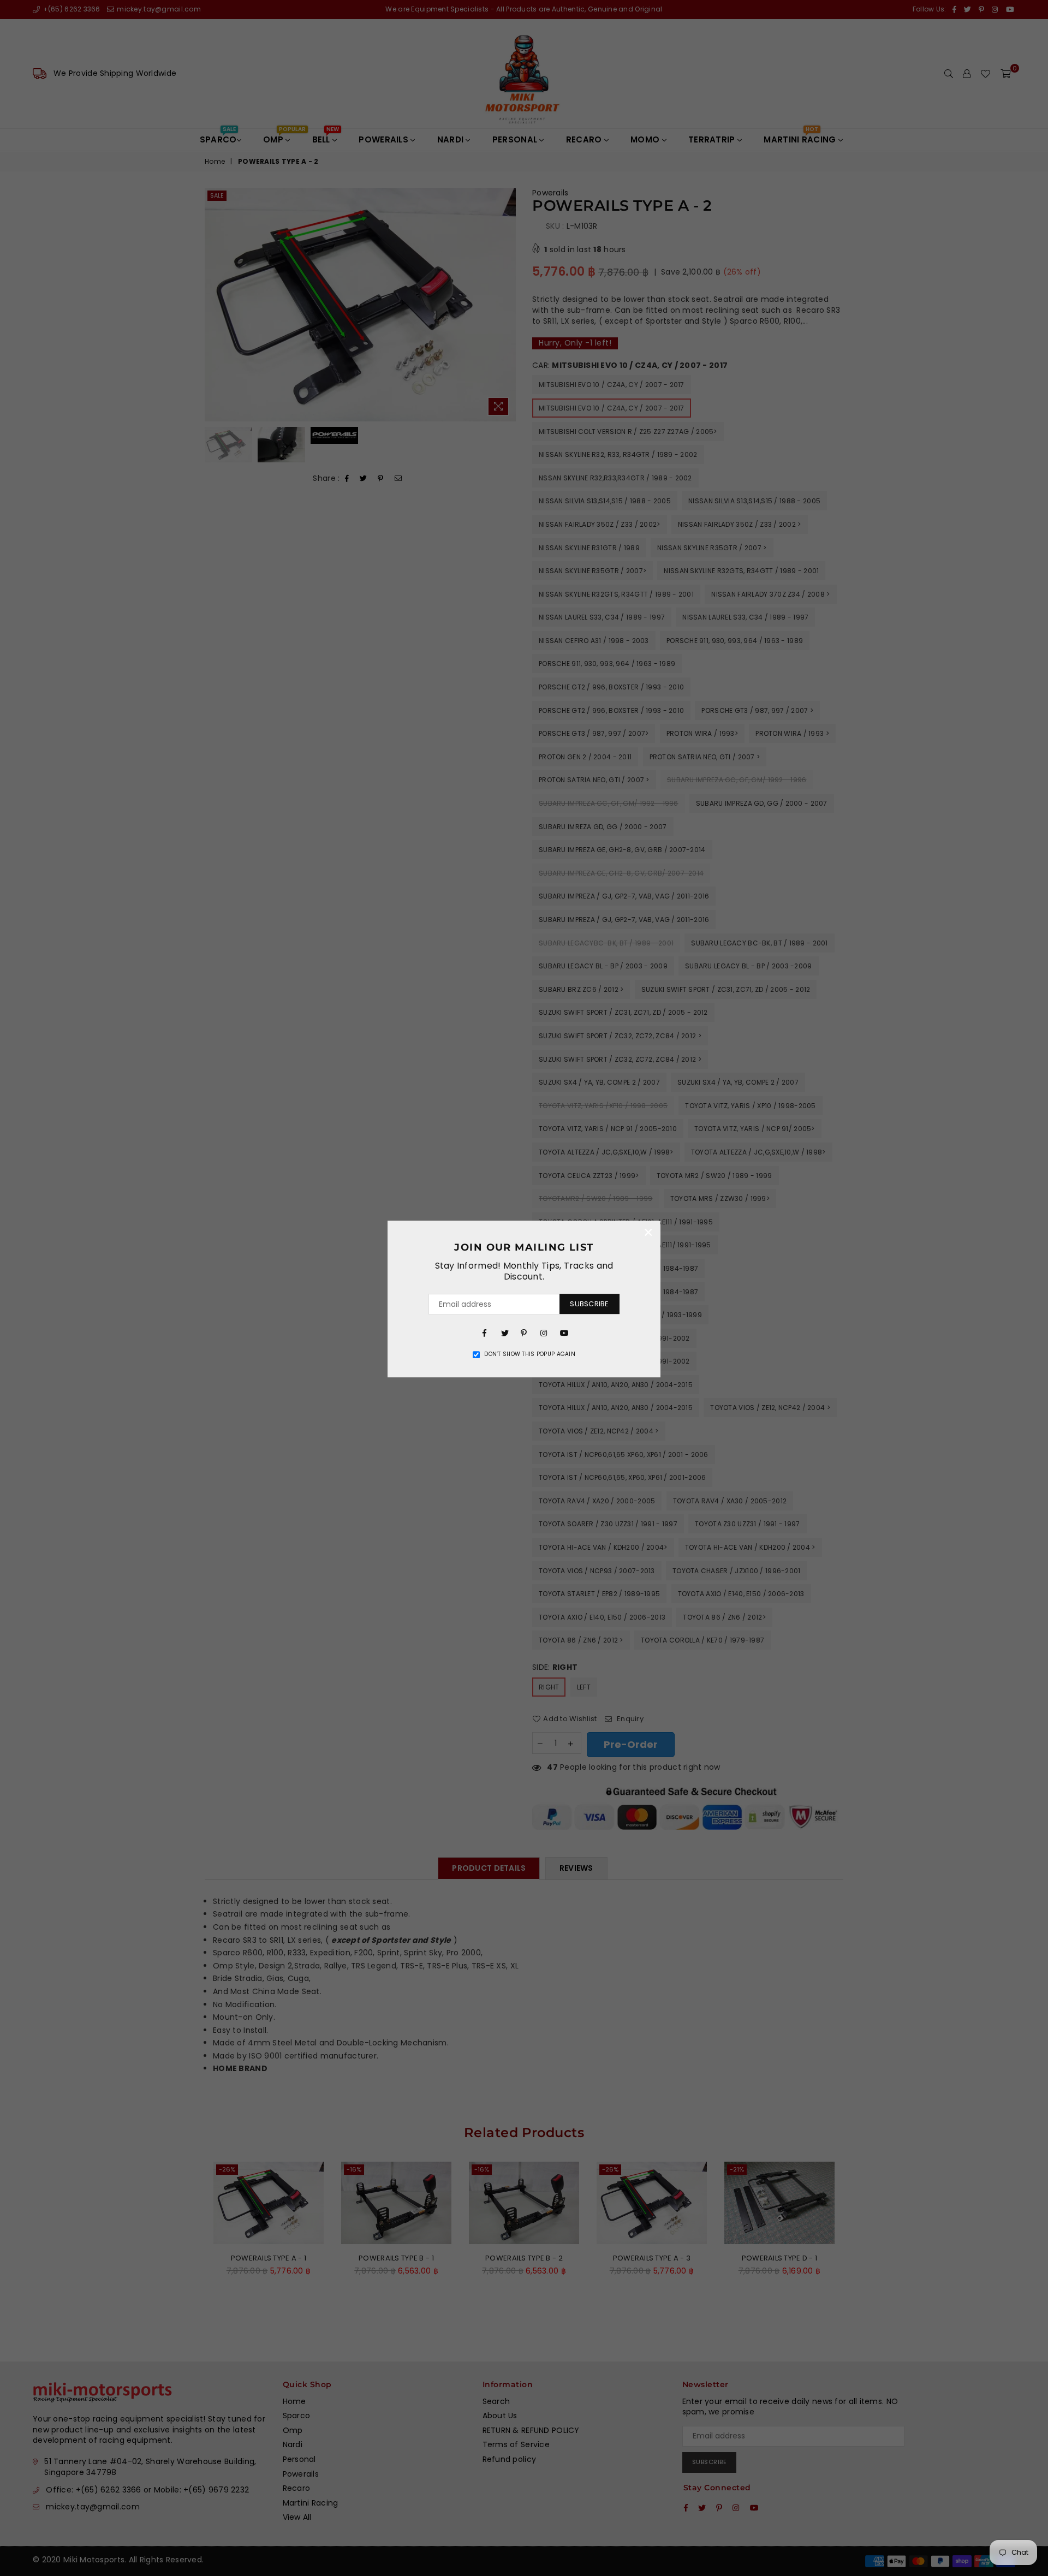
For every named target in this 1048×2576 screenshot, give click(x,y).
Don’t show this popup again (530, 1354)
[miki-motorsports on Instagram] (544, 1332)
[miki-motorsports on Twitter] (504, 1332)
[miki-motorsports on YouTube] (563, 1332)
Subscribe (589, 1304)
